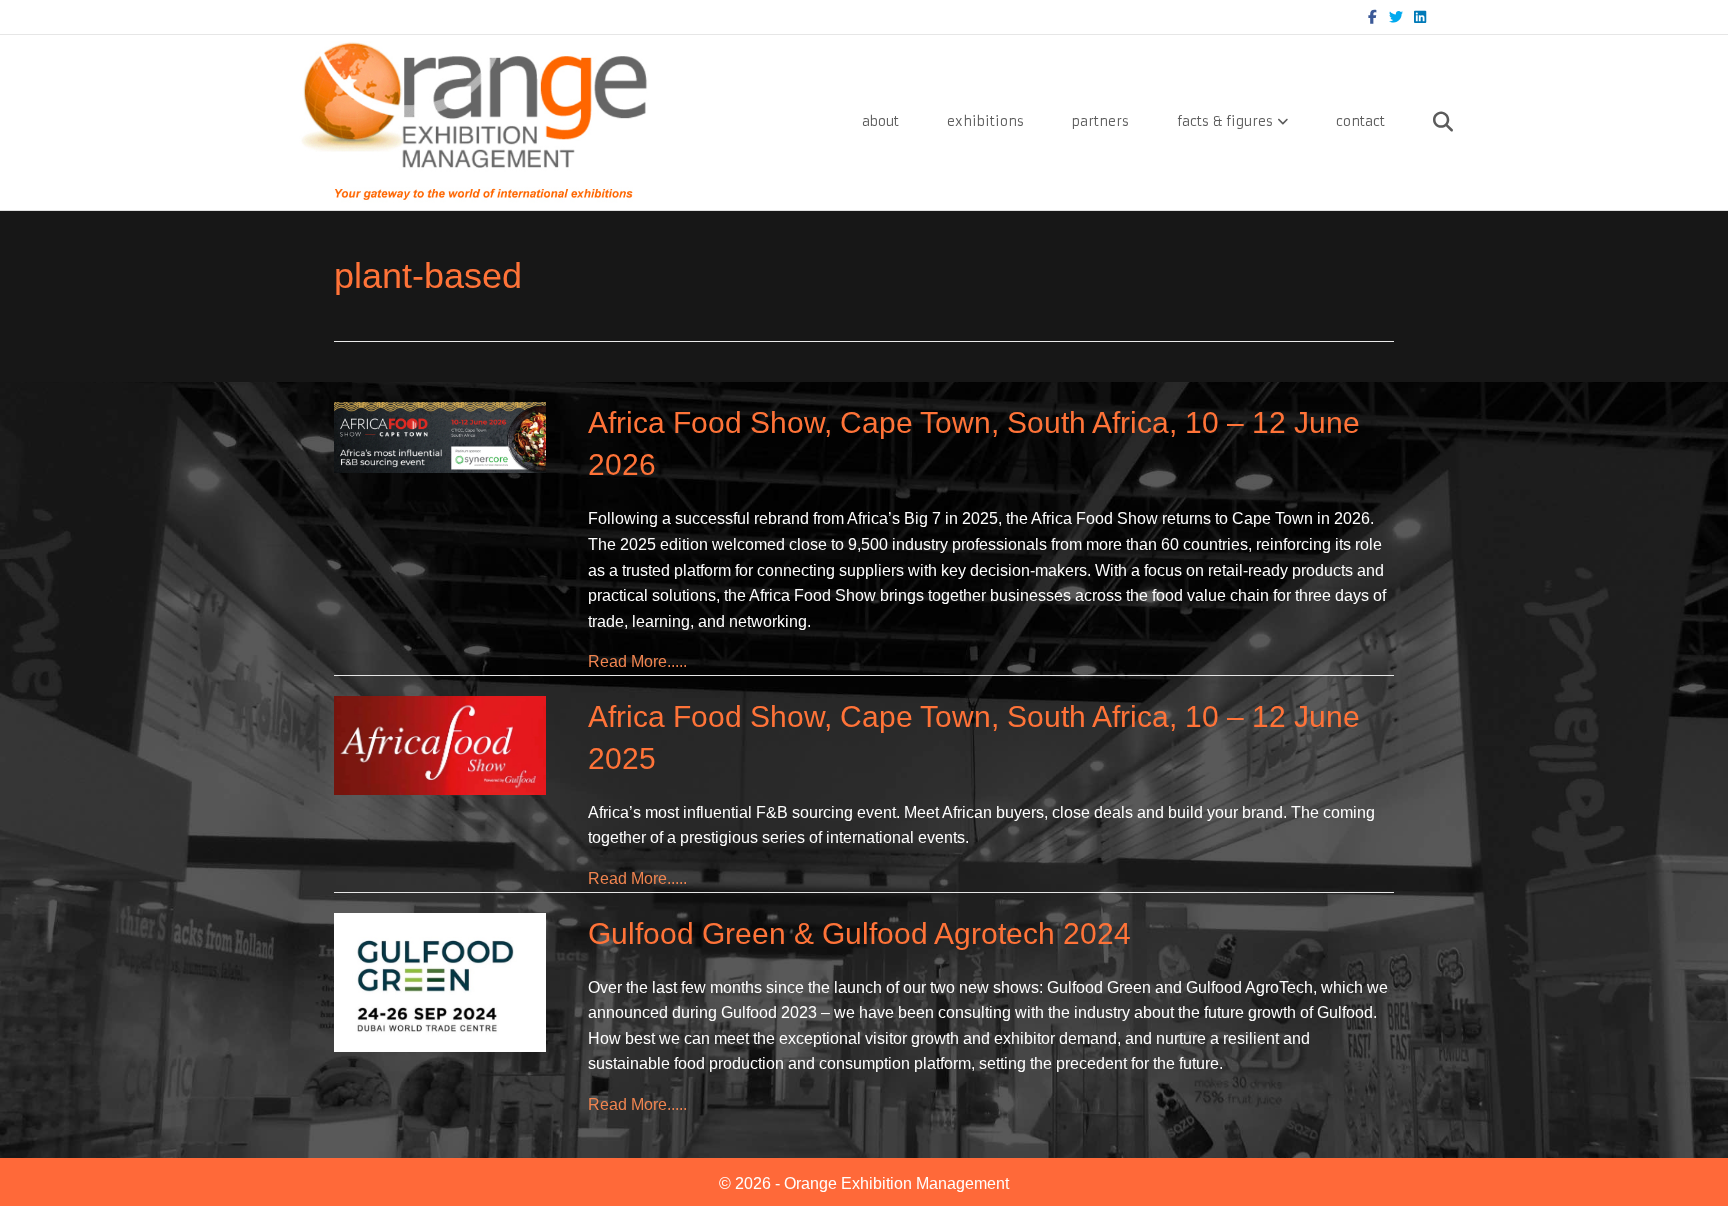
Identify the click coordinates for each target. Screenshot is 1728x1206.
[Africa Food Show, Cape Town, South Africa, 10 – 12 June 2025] (440, 744)
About (880, 121)
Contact (1360, 121)
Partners (1100, 121)
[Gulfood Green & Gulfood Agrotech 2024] (440, 981)
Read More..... (637, 661)
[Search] (1421, 122)
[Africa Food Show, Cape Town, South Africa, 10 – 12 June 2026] (440, 436)
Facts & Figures (1225, 121)
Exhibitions (985, 121)
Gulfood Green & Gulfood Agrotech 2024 (859, 933)
